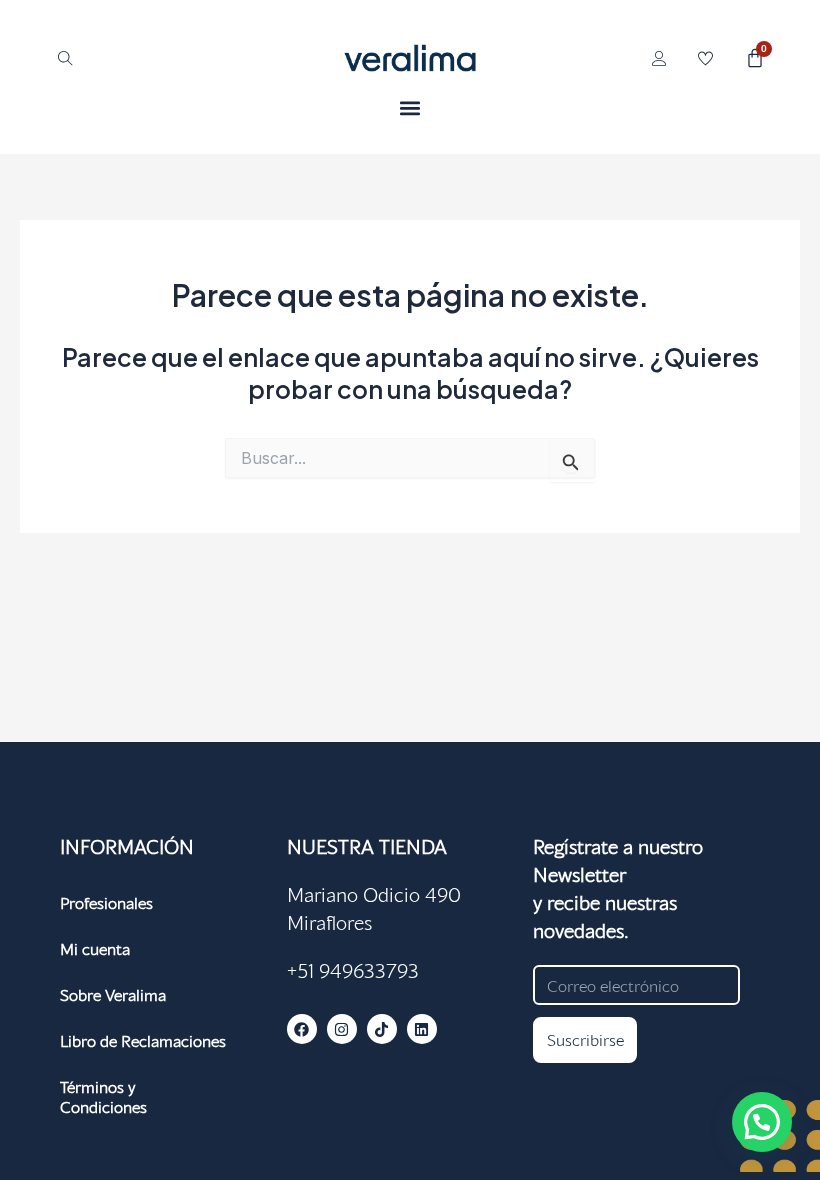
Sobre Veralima (113, 994)
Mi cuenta (95, 948)
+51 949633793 (353, 970)
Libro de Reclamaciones (143, 1040)
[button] (410, 107)
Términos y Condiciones (103, 1096)
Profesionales (106, 902)
